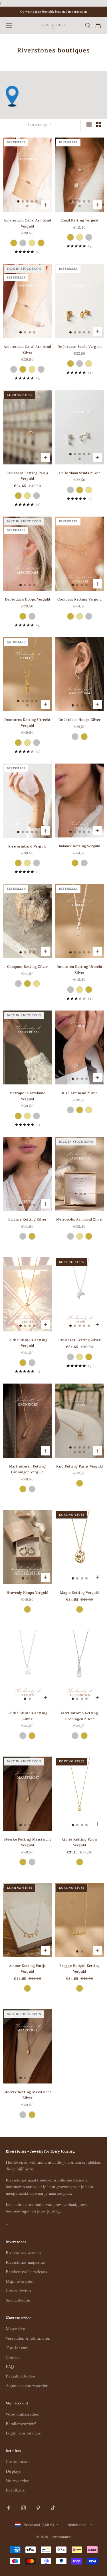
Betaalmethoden (20, 2376)
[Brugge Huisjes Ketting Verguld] (80, 1988)
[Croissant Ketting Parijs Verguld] (18, 496)
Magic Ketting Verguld (79, 1593)
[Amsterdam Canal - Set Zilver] (41, 369)
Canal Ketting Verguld (79, 220)
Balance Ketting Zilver (27, 1219)
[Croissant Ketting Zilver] (37, 496)
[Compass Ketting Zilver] (89, 616)
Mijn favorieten (20, 2281)
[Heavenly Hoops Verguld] (27, 1609)
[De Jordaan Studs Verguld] (70, 364)
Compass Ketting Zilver (28, 967)
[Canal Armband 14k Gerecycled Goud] (32, 243)
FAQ (10, 2367)
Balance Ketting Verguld (80, 846)
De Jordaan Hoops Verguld (28, 599)
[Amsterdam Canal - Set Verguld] (41, 243)
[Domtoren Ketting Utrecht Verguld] (18, 743)
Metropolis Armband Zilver (80, 1219)
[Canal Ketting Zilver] (89, 237)
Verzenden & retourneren (28, 2338)
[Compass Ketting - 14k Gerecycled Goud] (80, 616)
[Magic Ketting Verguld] (80, 1609)
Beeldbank (15, 2490)
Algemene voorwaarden (27, 2385)
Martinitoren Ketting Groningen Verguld (28, 1469)
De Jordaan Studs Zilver (80, 473)
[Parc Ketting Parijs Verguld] (80, 1483)
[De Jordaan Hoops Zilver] (32, 616)
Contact (13, 2357)
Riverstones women (23, 2253)
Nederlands (77, 2525)
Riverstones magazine (25, 2262)
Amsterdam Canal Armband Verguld (27, 223)
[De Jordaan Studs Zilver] (80, 364)
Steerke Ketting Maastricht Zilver (28, 2095)
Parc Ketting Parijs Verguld (80, 1466)
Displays (13, 2471)
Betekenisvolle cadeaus (26, 2272)
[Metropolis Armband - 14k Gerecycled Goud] (27, 1116)
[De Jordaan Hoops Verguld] (23, 616)
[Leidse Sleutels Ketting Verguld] (23, 1363)
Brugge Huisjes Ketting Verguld (80, 1968)
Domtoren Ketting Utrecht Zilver (80, 969)
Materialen (15, 2329)
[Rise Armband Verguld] (18, 863)
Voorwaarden (18, 2481)
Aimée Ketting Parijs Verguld (80, 1842)
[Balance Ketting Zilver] (84, 863)
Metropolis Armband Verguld (27, 1096)
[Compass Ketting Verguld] (70, 616)
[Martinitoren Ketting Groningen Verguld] (23, 1489)
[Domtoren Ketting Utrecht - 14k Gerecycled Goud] (27, 743)
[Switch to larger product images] (89, 125)
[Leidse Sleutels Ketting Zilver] (32, 1363)
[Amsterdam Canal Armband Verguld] (14, 243)
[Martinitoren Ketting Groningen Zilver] (32, 1489)
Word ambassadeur (23, 2414)
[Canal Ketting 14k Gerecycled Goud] (80, 237)
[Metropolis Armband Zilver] (37, 1116)
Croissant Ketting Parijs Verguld (28, 476)
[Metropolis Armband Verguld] (18, 1116)
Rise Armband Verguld (28, 846)
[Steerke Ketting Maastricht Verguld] (23, 1862)
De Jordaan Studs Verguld (79, 347)
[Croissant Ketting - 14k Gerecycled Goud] (27, 496)
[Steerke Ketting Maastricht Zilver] (32, 1862)
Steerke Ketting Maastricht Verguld (28, 1842)
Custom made (18, 2461)
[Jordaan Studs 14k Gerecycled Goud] (89, 364)
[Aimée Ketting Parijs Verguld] (80, 1862)
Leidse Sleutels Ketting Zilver (28, 1716)
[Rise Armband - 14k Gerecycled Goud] (27, 863)
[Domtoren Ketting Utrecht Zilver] (37, 743)
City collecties (18, 2291)
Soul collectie (18, 2300)
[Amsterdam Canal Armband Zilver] (23, 243)
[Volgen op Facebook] (9, 2508)
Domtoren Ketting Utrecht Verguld (27, 722)
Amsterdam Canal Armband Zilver (27, 349)
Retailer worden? (21, 2424)
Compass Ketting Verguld (79, 599)
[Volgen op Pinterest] (38, 2508)
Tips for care (17, 2348)
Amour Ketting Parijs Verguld (28, 1968)
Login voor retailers (23, 2433)
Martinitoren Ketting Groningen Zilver (79, 1716)
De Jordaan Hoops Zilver (80, 720)
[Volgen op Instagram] (23, 2508)
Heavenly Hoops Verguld (27, 1593)
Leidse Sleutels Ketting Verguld (28, 1343)
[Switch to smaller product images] (99, 125)
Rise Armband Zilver (79, 1093)
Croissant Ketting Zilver (79, 1340)
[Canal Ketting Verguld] (70, 237)
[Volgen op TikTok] (53, 2508)
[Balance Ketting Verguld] (75, 863)
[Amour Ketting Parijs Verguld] (27, 1988)
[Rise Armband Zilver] (37, 863)
